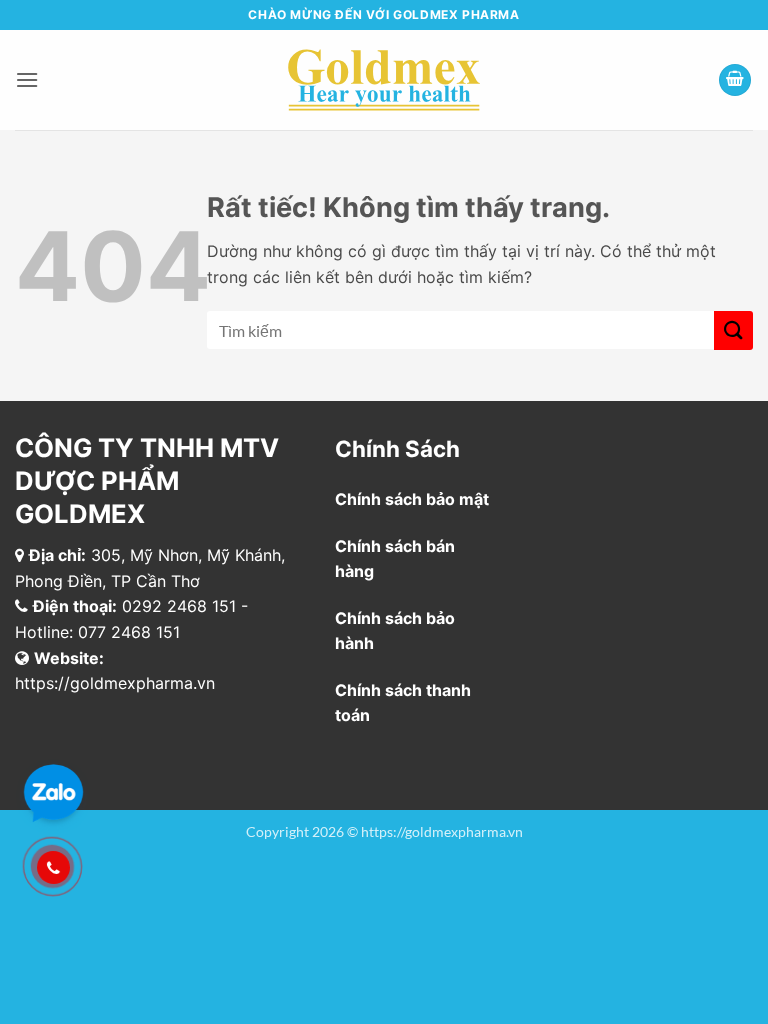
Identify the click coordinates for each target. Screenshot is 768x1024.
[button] (27, 79)
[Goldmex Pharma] (384, 79)
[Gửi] (733, 330)
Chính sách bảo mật (412, 499)
